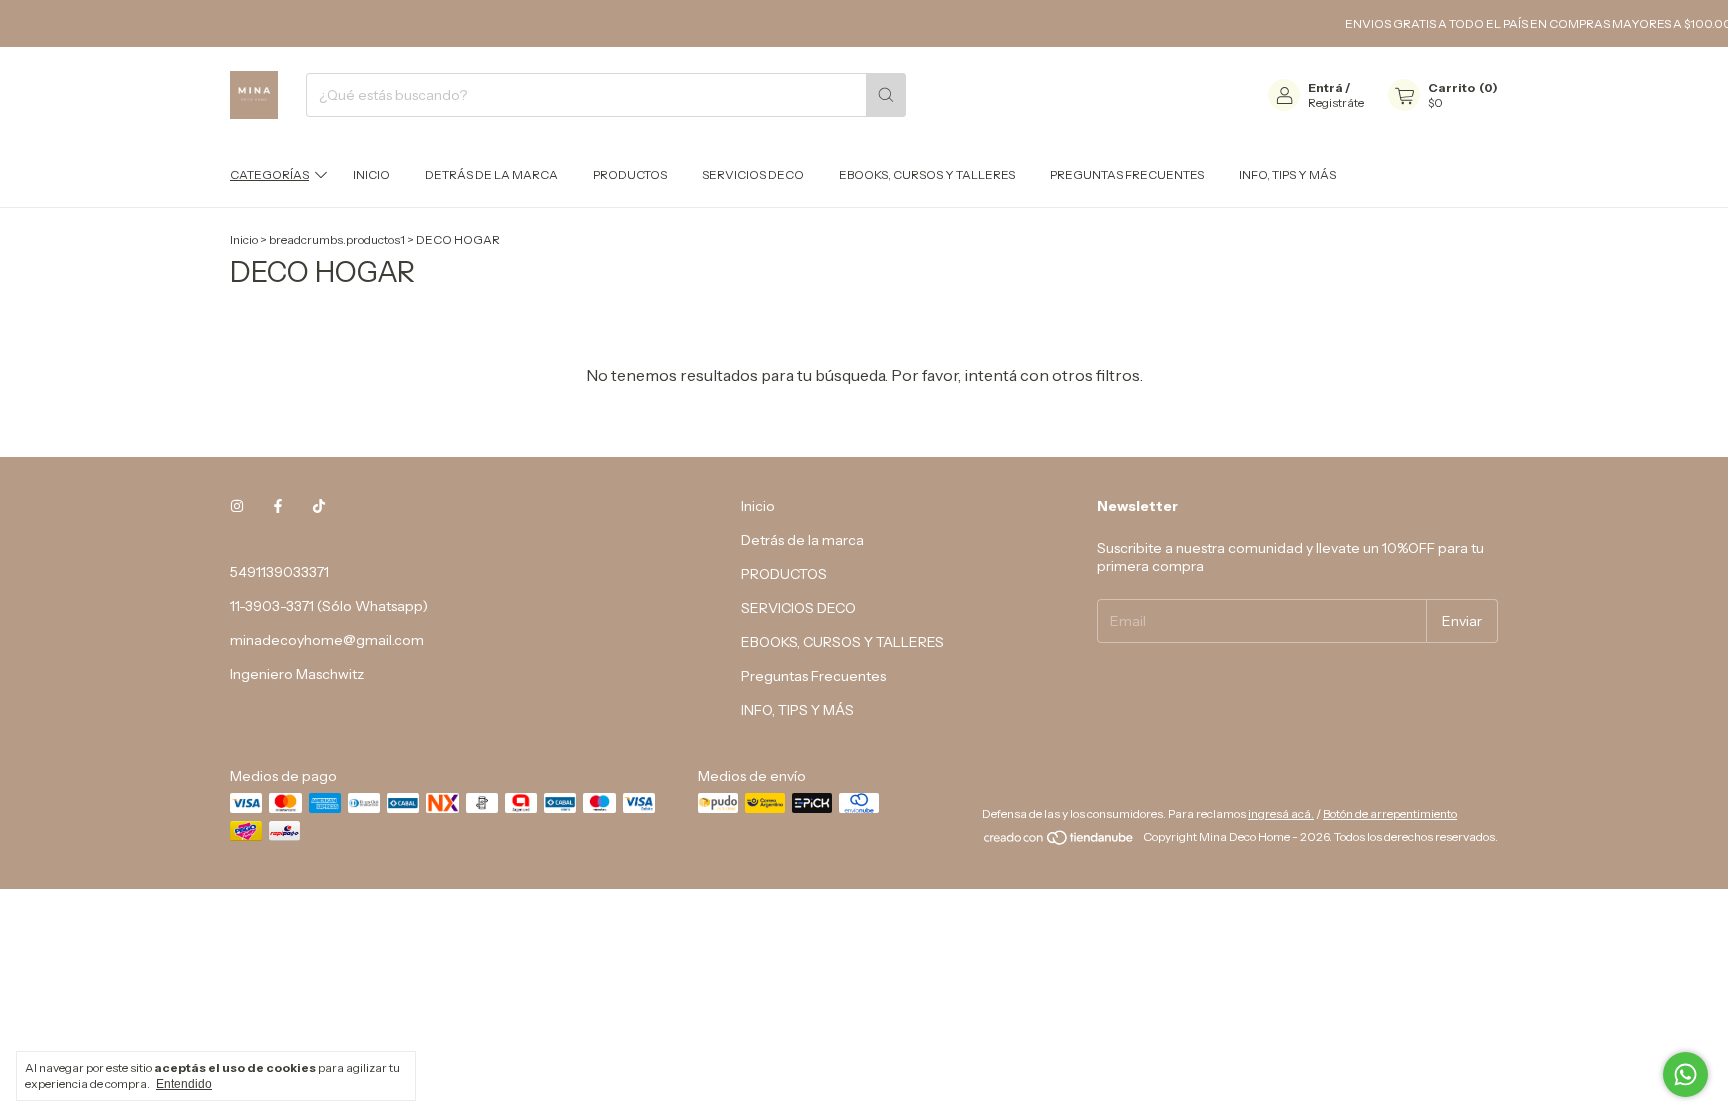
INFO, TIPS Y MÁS (1287, 174)
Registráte (1336, 102)
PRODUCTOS (630, 174)
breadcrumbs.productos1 (337, 239)
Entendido (184, 1084)
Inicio (371, 174)
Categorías (269, 174)
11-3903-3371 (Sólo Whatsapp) (329, 606)
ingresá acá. (1281, 813)
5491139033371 (279, 572)
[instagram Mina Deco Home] (237, 506)
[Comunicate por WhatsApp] (1685, 1074)
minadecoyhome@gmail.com (327, 640)
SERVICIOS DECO (753, 174)
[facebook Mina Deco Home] (278, 506)
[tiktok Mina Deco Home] (319, 506)
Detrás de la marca (491, 174)
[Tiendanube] (1059, 841)
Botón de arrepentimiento (1390, 813)
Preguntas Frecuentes (1127, 174)
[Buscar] (886, 95)
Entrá (1325, 87)
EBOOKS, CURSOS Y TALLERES (927, 174)
